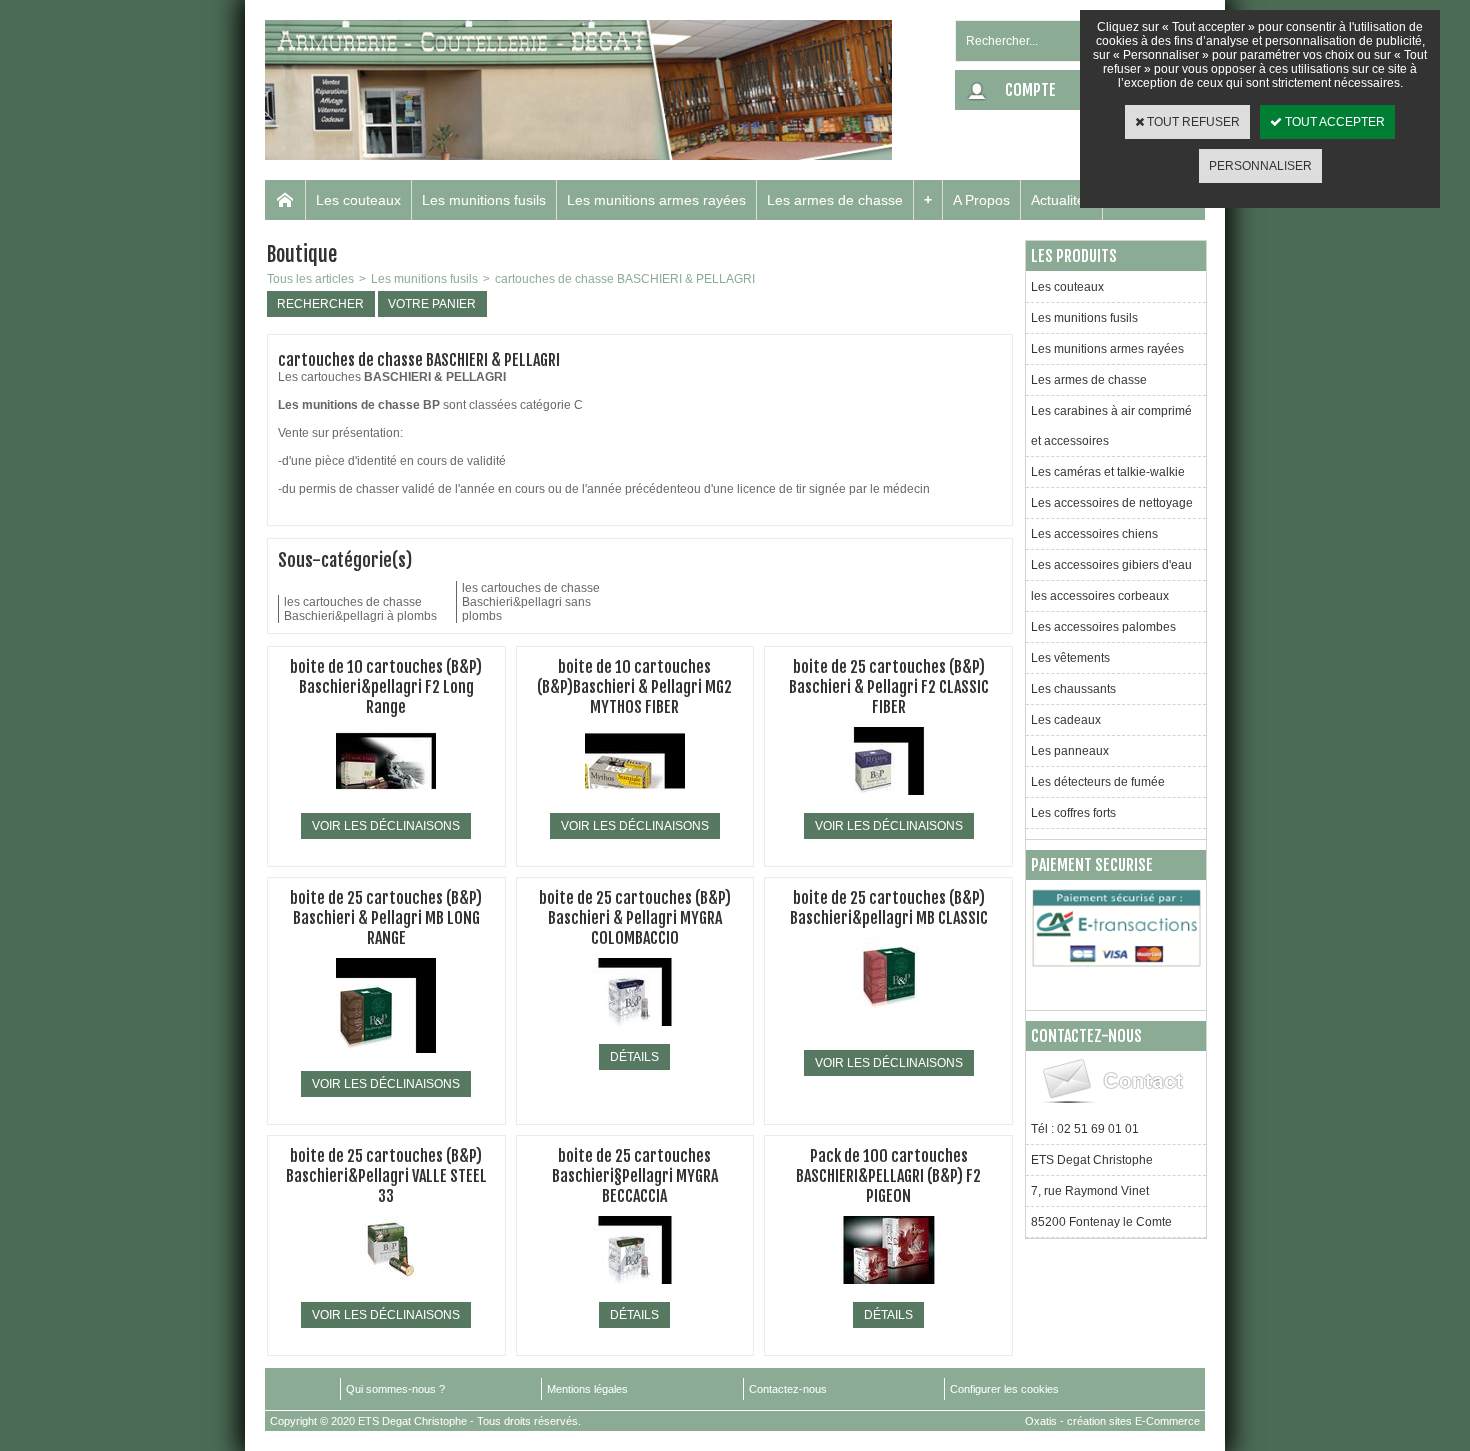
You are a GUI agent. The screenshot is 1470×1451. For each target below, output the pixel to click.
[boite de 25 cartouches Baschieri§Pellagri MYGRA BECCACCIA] (635, 1290)
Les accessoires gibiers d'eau (1111, 565)
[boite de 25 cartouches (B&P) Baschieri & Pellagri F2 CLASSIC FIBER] (889, 801)
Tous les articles (310, 279)
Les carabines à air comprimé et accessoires (1111, 426)
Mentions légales (587, 1389)
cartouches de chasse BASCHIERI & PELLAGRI (625, 279)
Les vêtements (1070, 658)
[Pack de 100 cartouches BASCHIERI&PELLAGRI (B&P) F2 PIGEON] (889, 1290)
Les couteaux (358, 200)
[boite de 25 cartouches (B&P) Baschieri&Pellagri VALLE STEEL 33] (386, 1290)
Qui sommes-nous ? (395, 1389)
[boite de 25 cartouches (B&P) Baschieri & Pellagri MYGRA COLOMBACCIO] (635, 1032)
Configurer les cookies (1004, 1389)
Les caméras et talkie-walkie (1108, 472)
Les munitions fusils (484, 200)
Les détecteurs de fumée (1098, 782)
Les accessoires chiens (1094, 534)
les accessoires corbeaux (1100, 596)
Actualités (1061, 200)
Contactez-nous (788, 1389)
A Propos (981, 200)
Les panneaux (1070, 751)
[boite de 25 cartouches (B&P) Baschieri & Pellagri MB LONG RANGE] (386, 1059)
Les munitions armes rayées (656, 200)
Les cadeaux (1066, 720)
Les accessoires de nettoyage (1112, 503)
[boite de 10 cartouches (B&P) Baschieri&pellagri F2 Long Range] (386, 801)
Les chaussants (1073, 689)
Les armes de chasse (835, 200)
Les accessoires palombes (1103, 627)
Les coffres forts (1073, 813)
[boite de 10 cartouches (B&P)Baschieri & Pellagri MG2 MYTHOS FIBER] (635, 801)
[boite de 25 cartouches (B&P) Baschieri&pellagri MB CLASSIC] (889, 1038)
